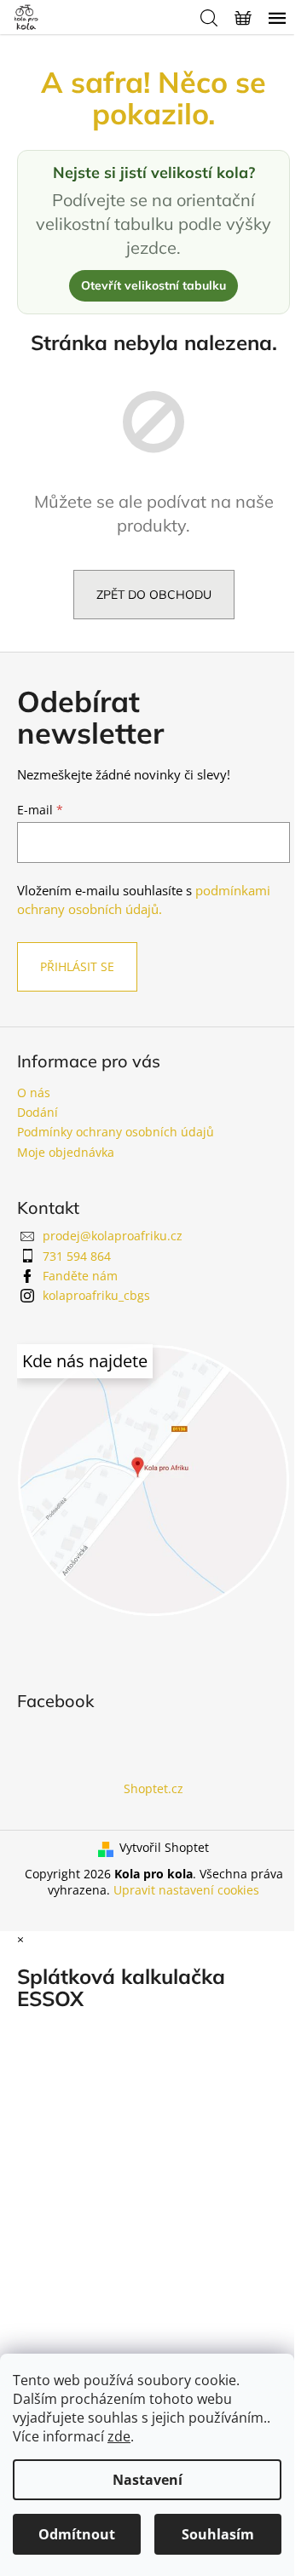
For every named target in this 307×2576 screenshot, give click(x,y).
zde (119, 2436)
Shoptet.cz (153, 1788)
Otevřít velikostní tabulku (153, 285)
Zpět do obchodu (154, 595)
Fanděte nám (80, 1276)
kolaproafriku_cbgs (96, 1295)
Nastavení (148, 2480)
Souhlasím (218, 2534)
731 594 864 (77, 1256)
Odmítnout (77, 2534)
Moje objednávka (66, 1152)
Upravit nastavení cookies (186, 1890)
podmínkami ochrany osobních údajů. (144, 900)
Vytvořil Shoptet (164, 1847)
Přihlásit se (77, 966)
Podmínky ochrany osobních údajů (116, 1132)
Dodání (38, 1112)
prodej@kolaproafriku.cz (113, 1236)
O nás (34, 1092)
